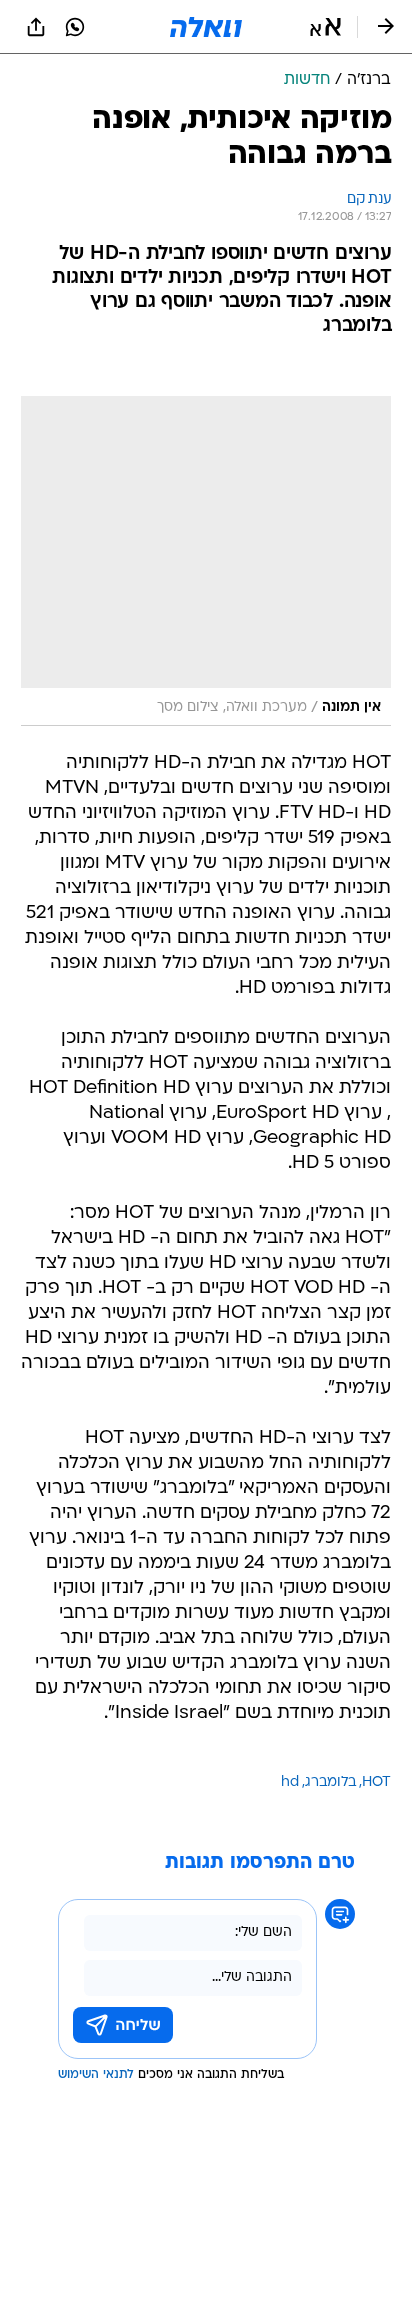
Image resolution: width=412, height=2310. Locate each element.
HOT (376, 1782)
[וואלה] (206, 27)
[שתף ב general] (36, 27)
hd (290, 1782)
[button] (325, 27)
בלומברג (330, 1782)
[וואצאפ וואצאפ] (75, 27)
